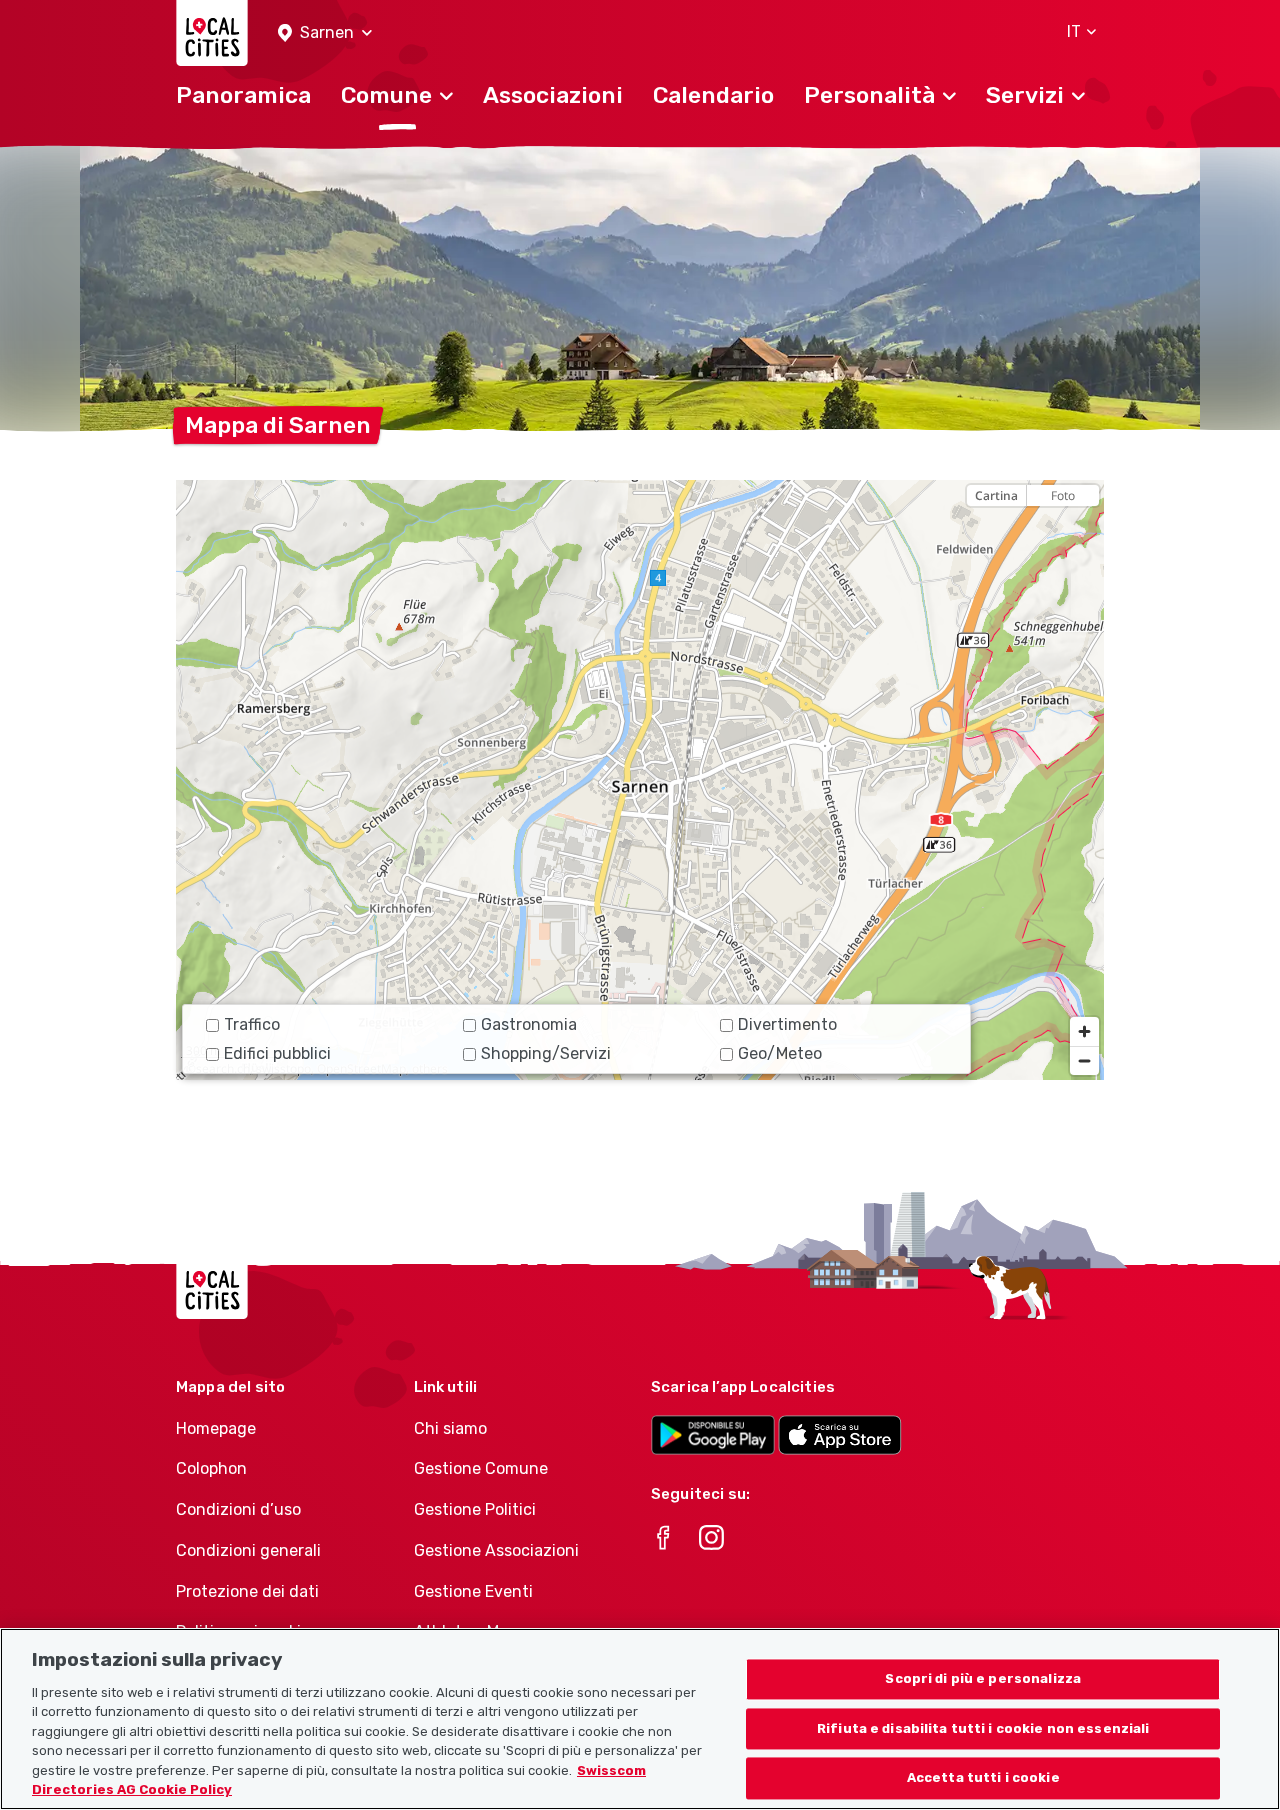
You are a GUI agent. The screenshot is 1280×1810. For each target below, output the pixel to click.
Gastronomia (529, 1024)
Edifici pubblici (277, 1053)
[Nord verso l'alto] (1084, 530)
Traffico (252, 1024)
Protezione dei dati (247, 1591)
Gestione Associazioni (496, 1550)
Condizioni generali (248, 1550)
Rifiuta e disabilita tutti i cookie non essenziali (983, 1728)
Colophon (211, 1468)
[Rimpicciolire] (1084, 1060)
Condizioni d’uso (238, 1509)
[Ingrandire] (1084, 1031)
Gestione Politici (475, 1509)
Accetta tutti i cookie (983, 1778)
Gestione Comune (481, 1468)
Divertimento (787, 1024)
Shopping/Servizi (546, 1053)
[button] (325, 33)
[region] (640, 780)
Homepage (216, 1428)
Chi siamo (450, 1428)
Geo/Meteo (780, 1053)
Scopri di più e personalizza (983, 1678)
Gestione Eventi (473, 1591)
